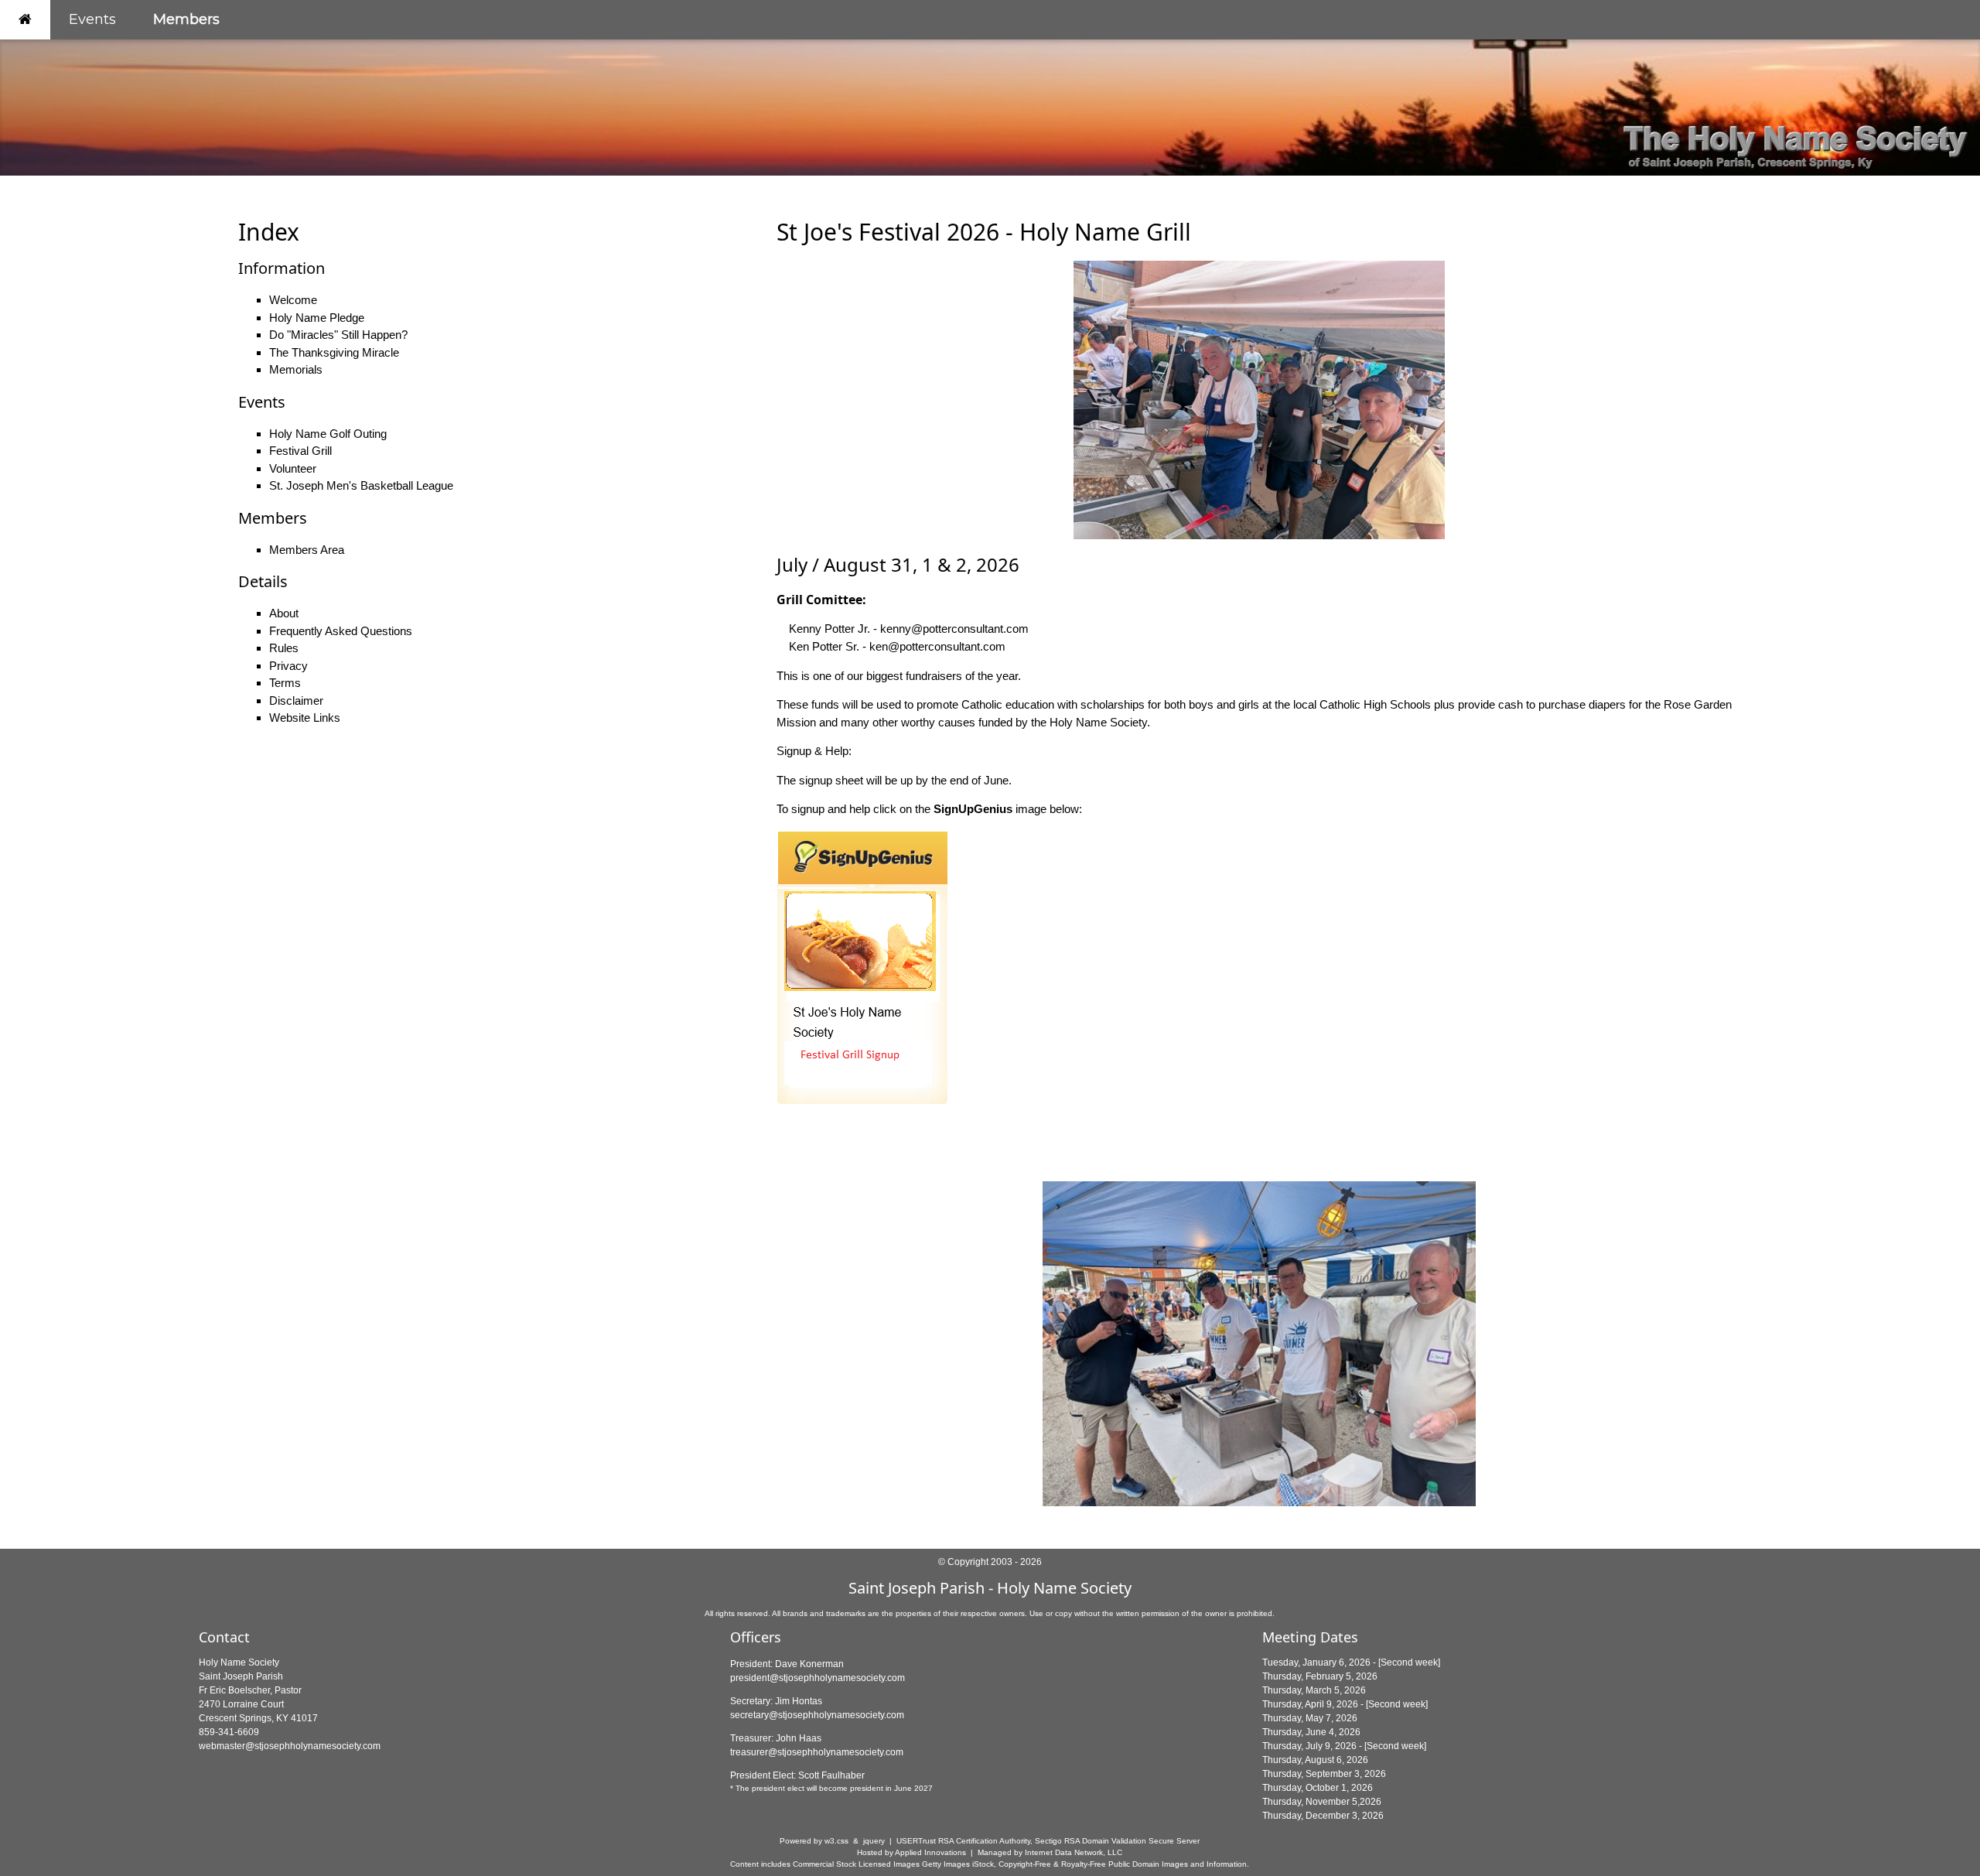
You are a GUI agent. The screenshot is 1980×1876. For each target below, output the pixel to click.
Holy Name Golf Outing (328, 434)
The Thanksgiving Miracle (334, 352)
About (284, 613)
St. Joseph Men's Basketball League (361, 485)
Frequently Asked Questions (341, 631)
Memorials (296, 369)
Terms (285, 683)
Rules (284, 648)
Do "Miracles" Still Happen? (338, 335)
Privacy (288, 666)
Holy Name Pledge (317, 318)
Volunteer (293, 468)
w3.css (836, 1841)
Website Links (305, 718)
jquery (874, 1841)
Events (92, 19)
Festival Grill (300, 451)
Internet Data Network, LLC (1074, 1852)
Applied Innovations (930, 1852)
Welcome (293, 300)
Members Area (307, 550)
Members (186, 19)
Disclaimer (296, 701)
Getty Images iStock (958, 1864)
